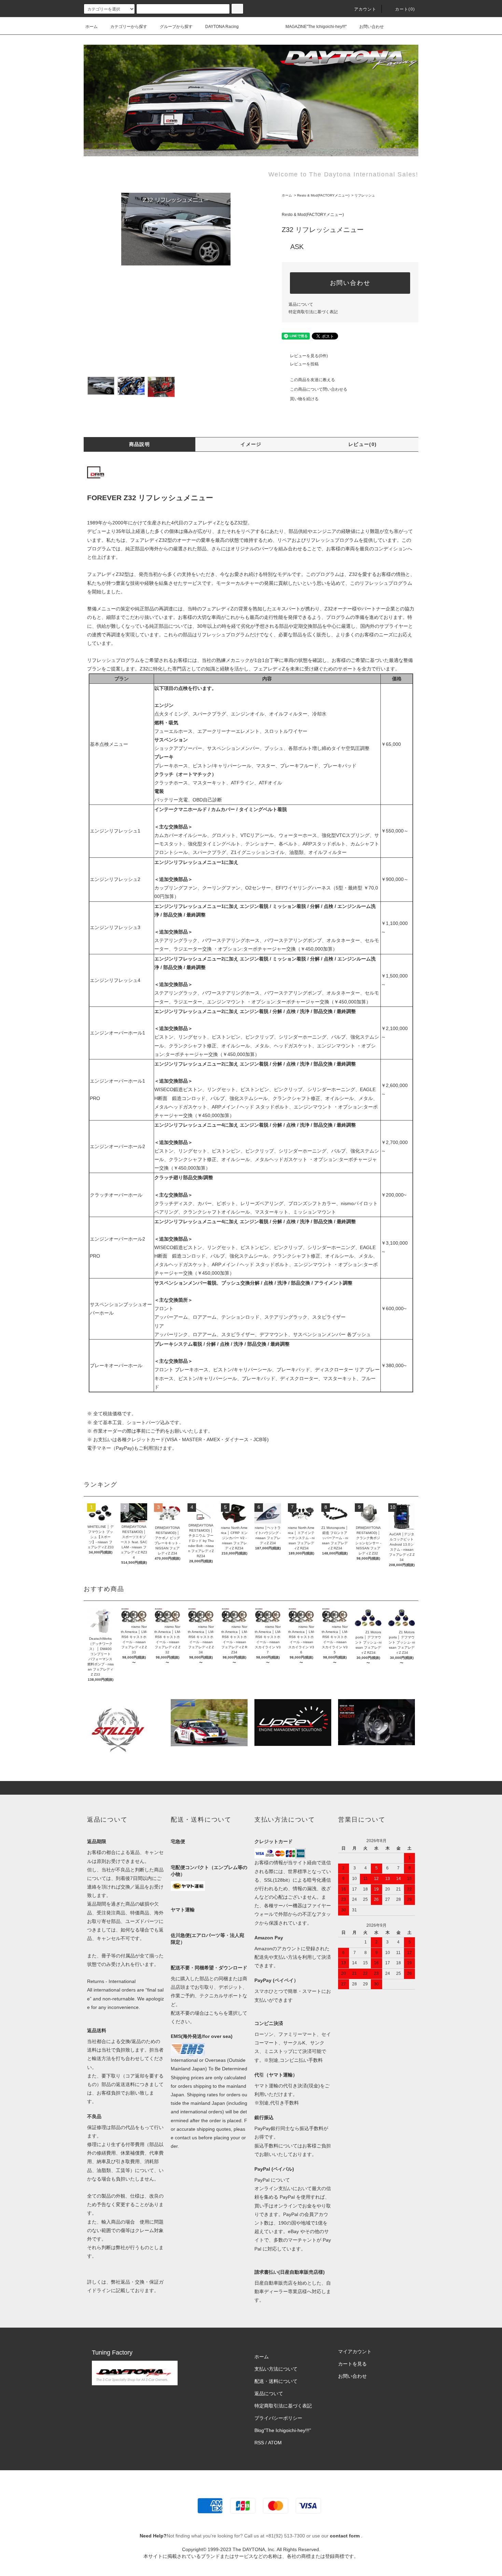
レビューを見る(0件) (309, 356)
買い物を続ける (304, 399)
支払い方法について (276, 2369)
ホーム (92, 27)
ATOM (275, 2443)
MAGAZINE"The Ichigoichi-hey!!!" (316, 27)
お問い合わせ (372, 27)
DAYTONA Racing (222, 27)
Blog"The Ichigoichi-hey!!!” (283, 2430)
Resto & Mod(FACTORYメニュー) (323, 195)
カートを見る (352, 2364)
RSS (259, 2443)
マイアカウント (355, 2351)
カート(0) (405, 9)
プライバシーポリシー (278, 2418)
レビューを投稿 (304, 364)
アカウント (365, 9)
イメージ (251, 444)
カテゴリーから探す (129, 27)
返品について (301, 304)
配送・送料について (276, 2381)
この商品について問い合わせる (319, 389)
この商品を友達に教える (312, 380)
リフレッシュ (365, 195)
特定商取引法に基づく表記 (313, 312)
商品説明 (140, 444)
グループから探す (176, 27)
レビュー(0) (363, 444)
